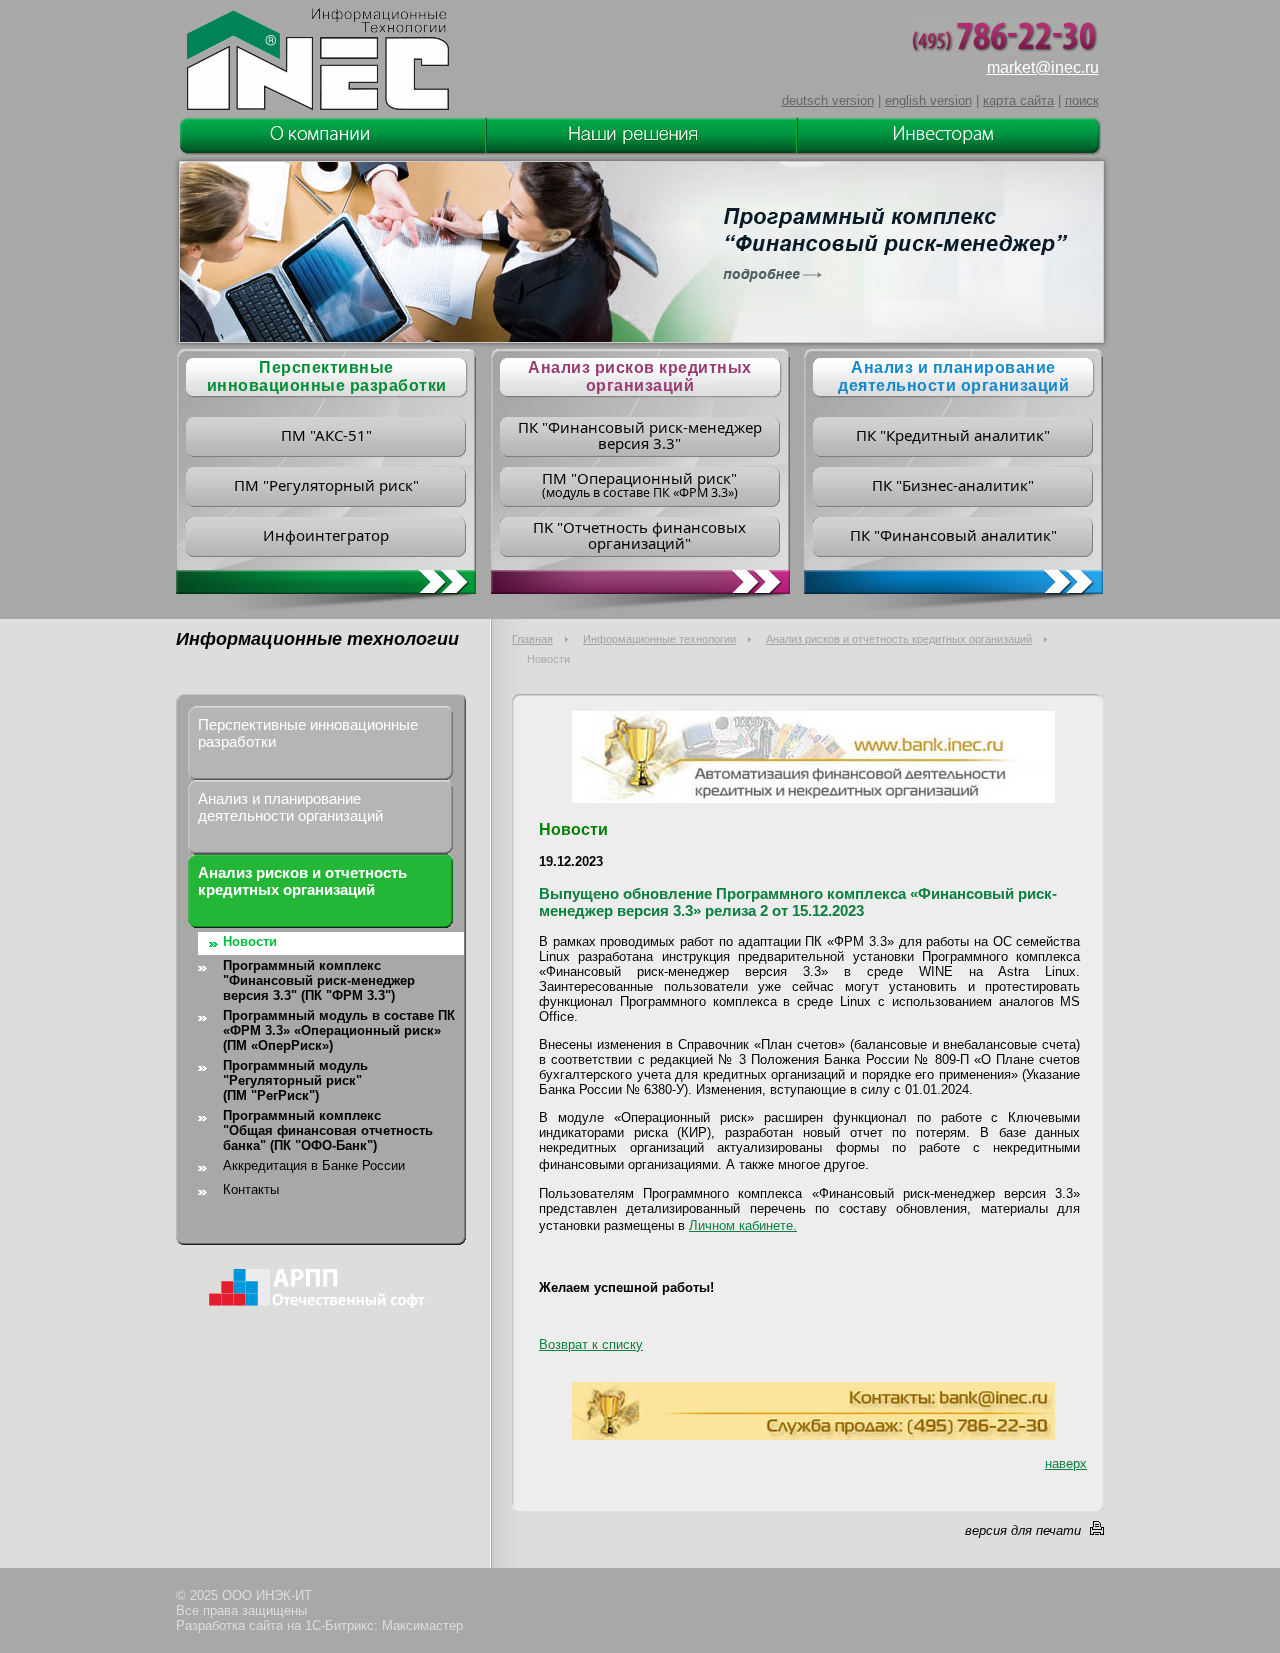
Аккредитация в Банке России (314, 1165)
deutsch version (828, 100)
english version (928, 100)
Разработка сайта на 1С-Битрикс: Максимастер (319, 1625)
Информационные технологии (659, 639)
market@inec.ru (1043, 67)
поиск (1082, 100)
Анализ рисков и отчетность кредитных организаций (899, 639)
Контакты (251, 1189)
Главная (532, 639)
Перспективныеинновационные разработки (327, 376)
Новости (250, 941)
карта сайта (1018, 100)
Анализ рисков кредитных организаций (640, 376)
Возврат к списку (591, 1344)
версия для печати (1023, 1530)
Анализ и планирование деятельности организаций (953, 376)
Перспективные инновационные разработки (308, 733)
